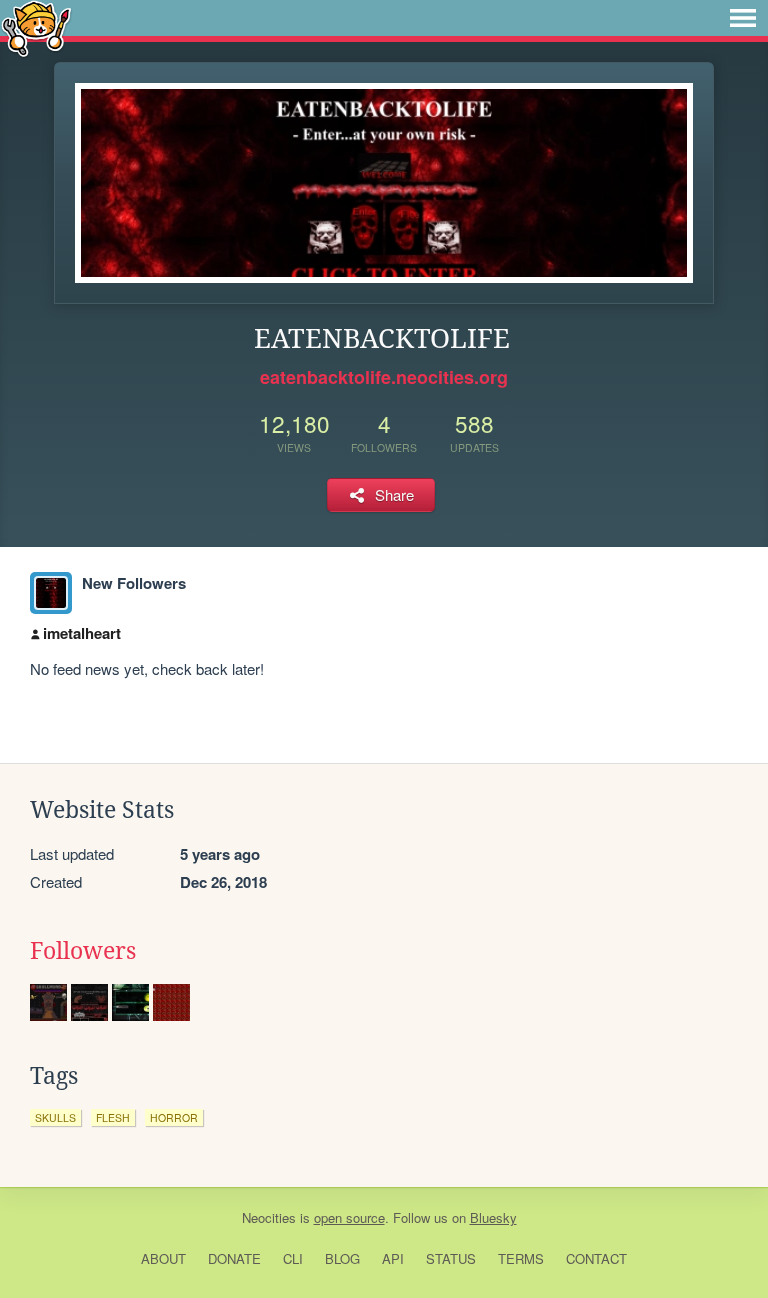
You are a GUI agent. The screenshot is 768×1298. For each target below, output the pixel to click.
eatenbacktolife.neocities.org (384, 377)
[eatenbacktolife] (51, 593)
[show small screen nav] (743, 18)
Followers (83, 951)
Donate (234, 1258)
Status (451, 1258)
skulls (55, 1117)
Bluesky (493, 1217)
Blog (342, 1258)
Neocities (269, 1217)
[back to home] (36, 27)
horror (174, 1117)
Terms (521, 1258)
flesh (113, 1117)
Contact (596, 1258)
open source (349, 1217)
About (163, 1258)
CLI (293, 1258)
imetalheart (82, 633)
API (393, 1258)
